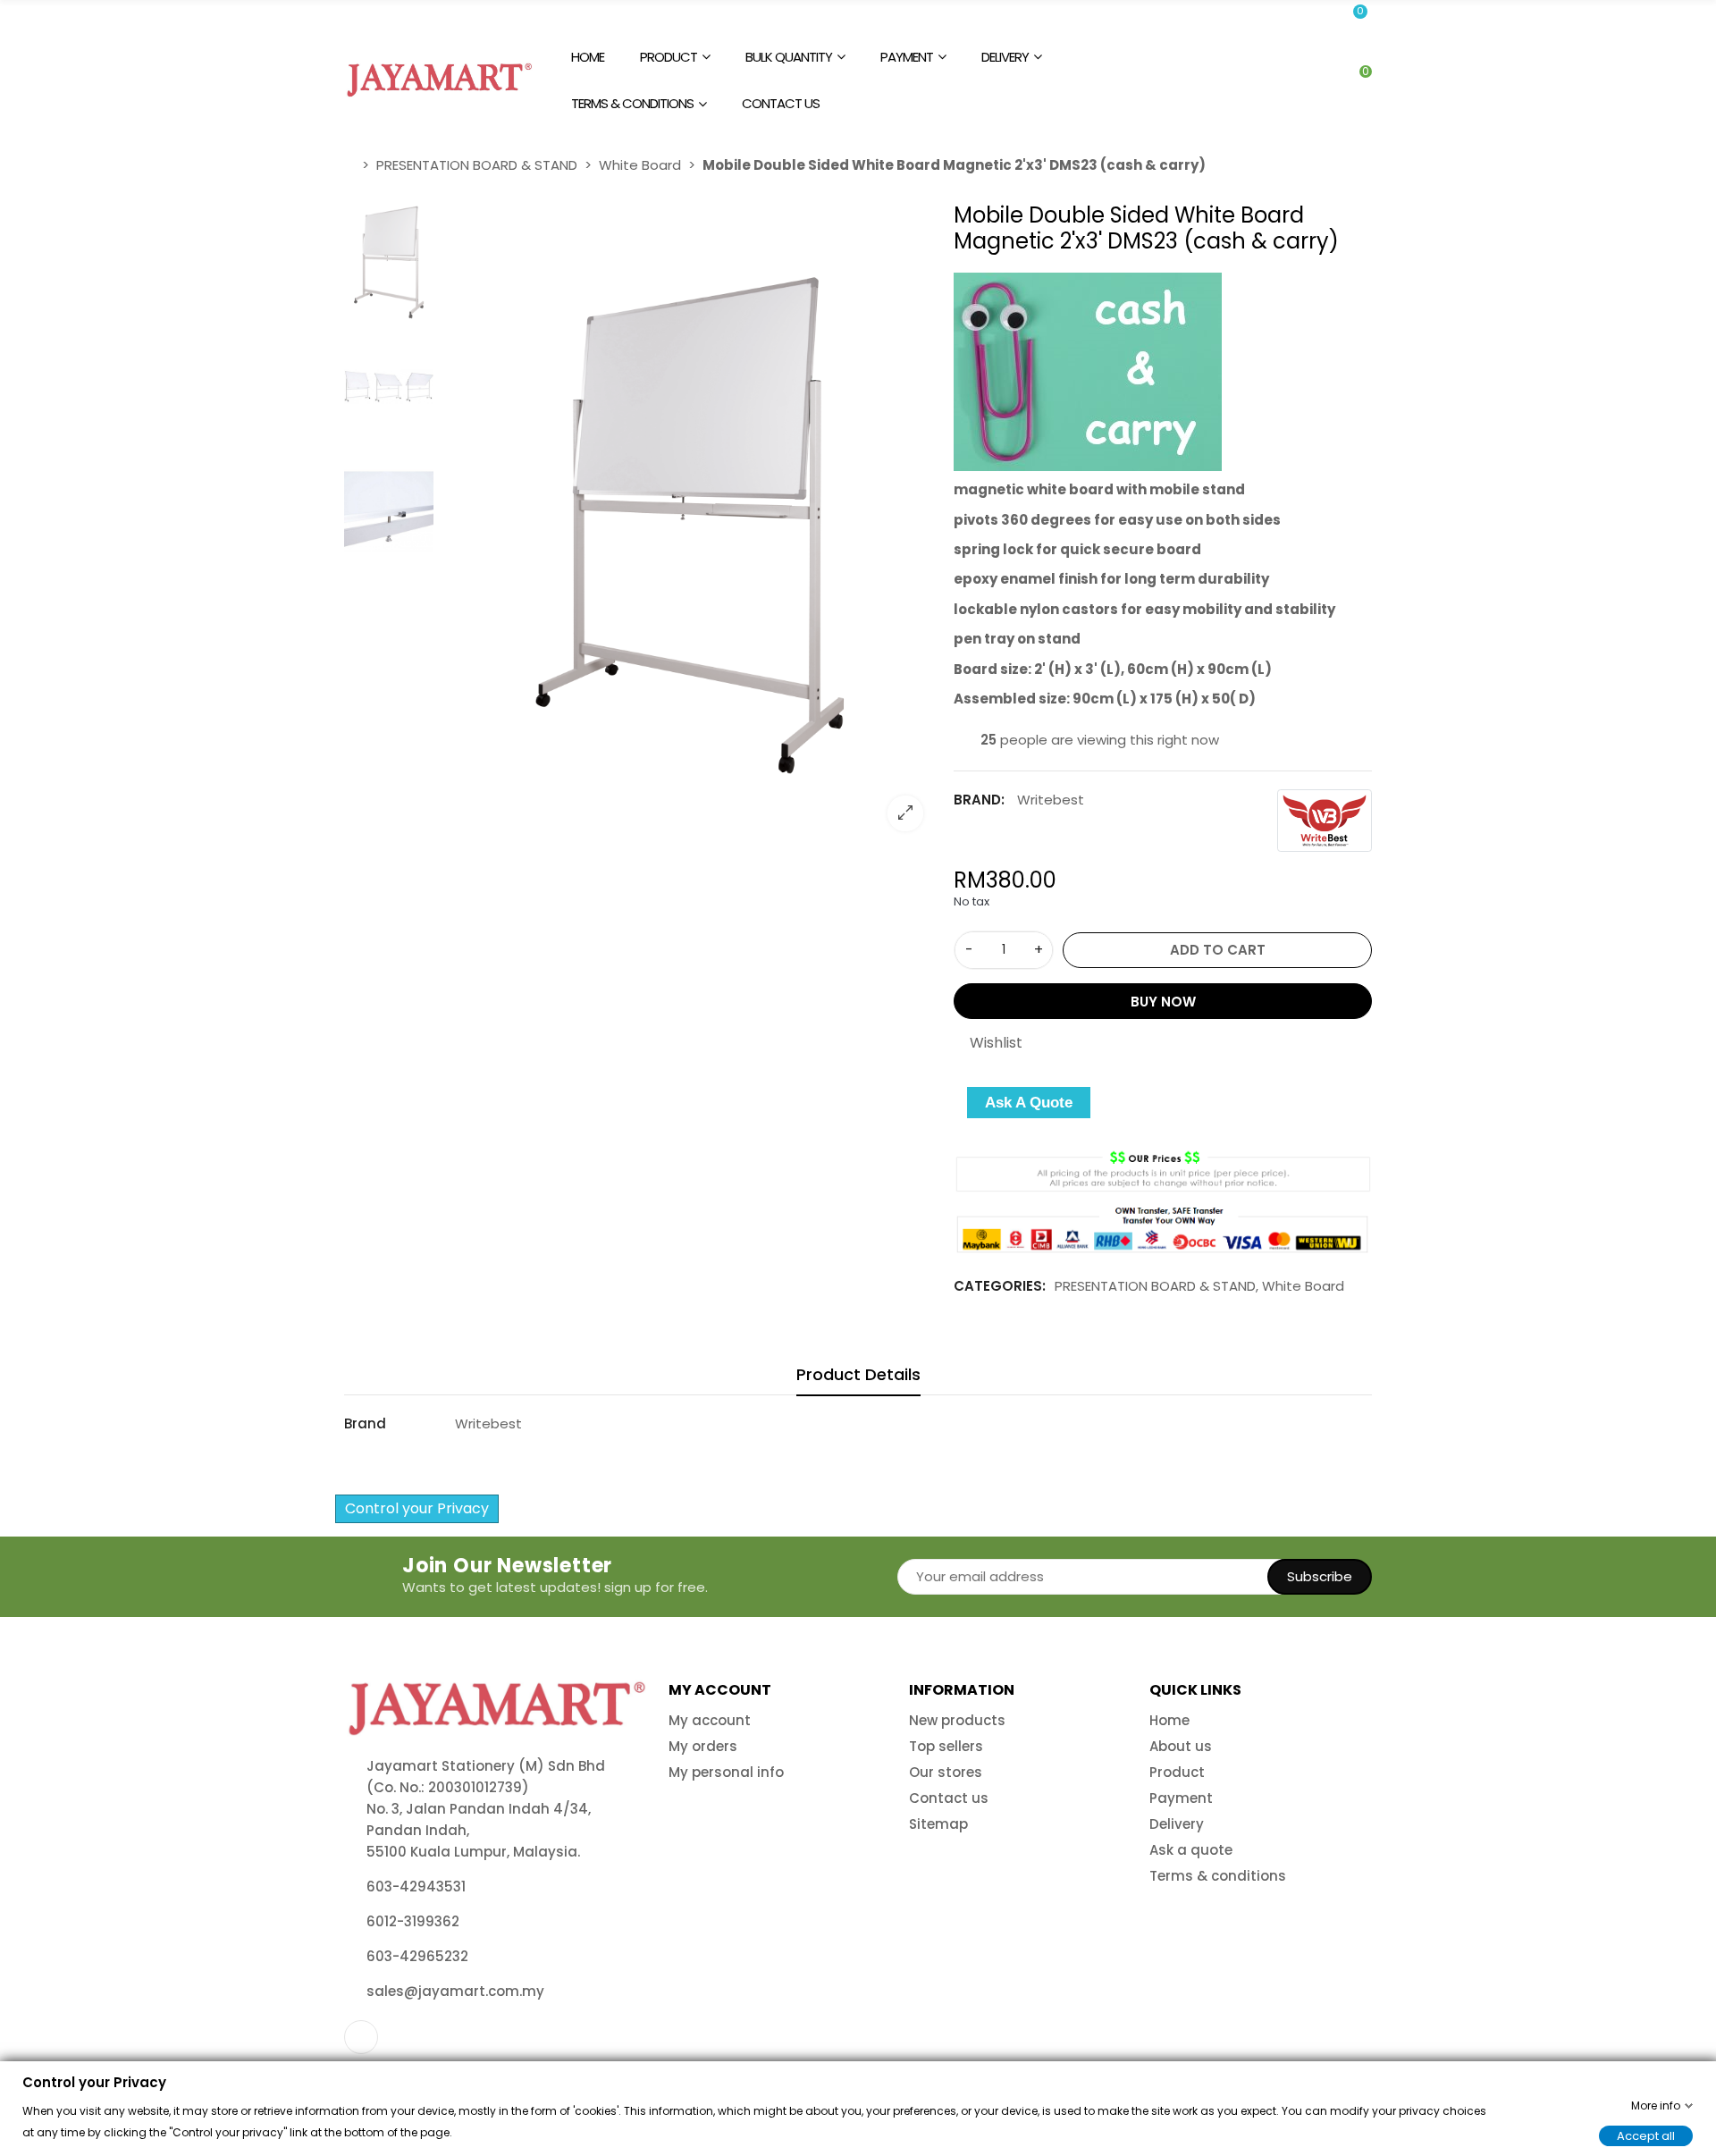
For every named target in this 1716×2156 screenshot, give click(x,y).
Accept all (1646, 2135)
